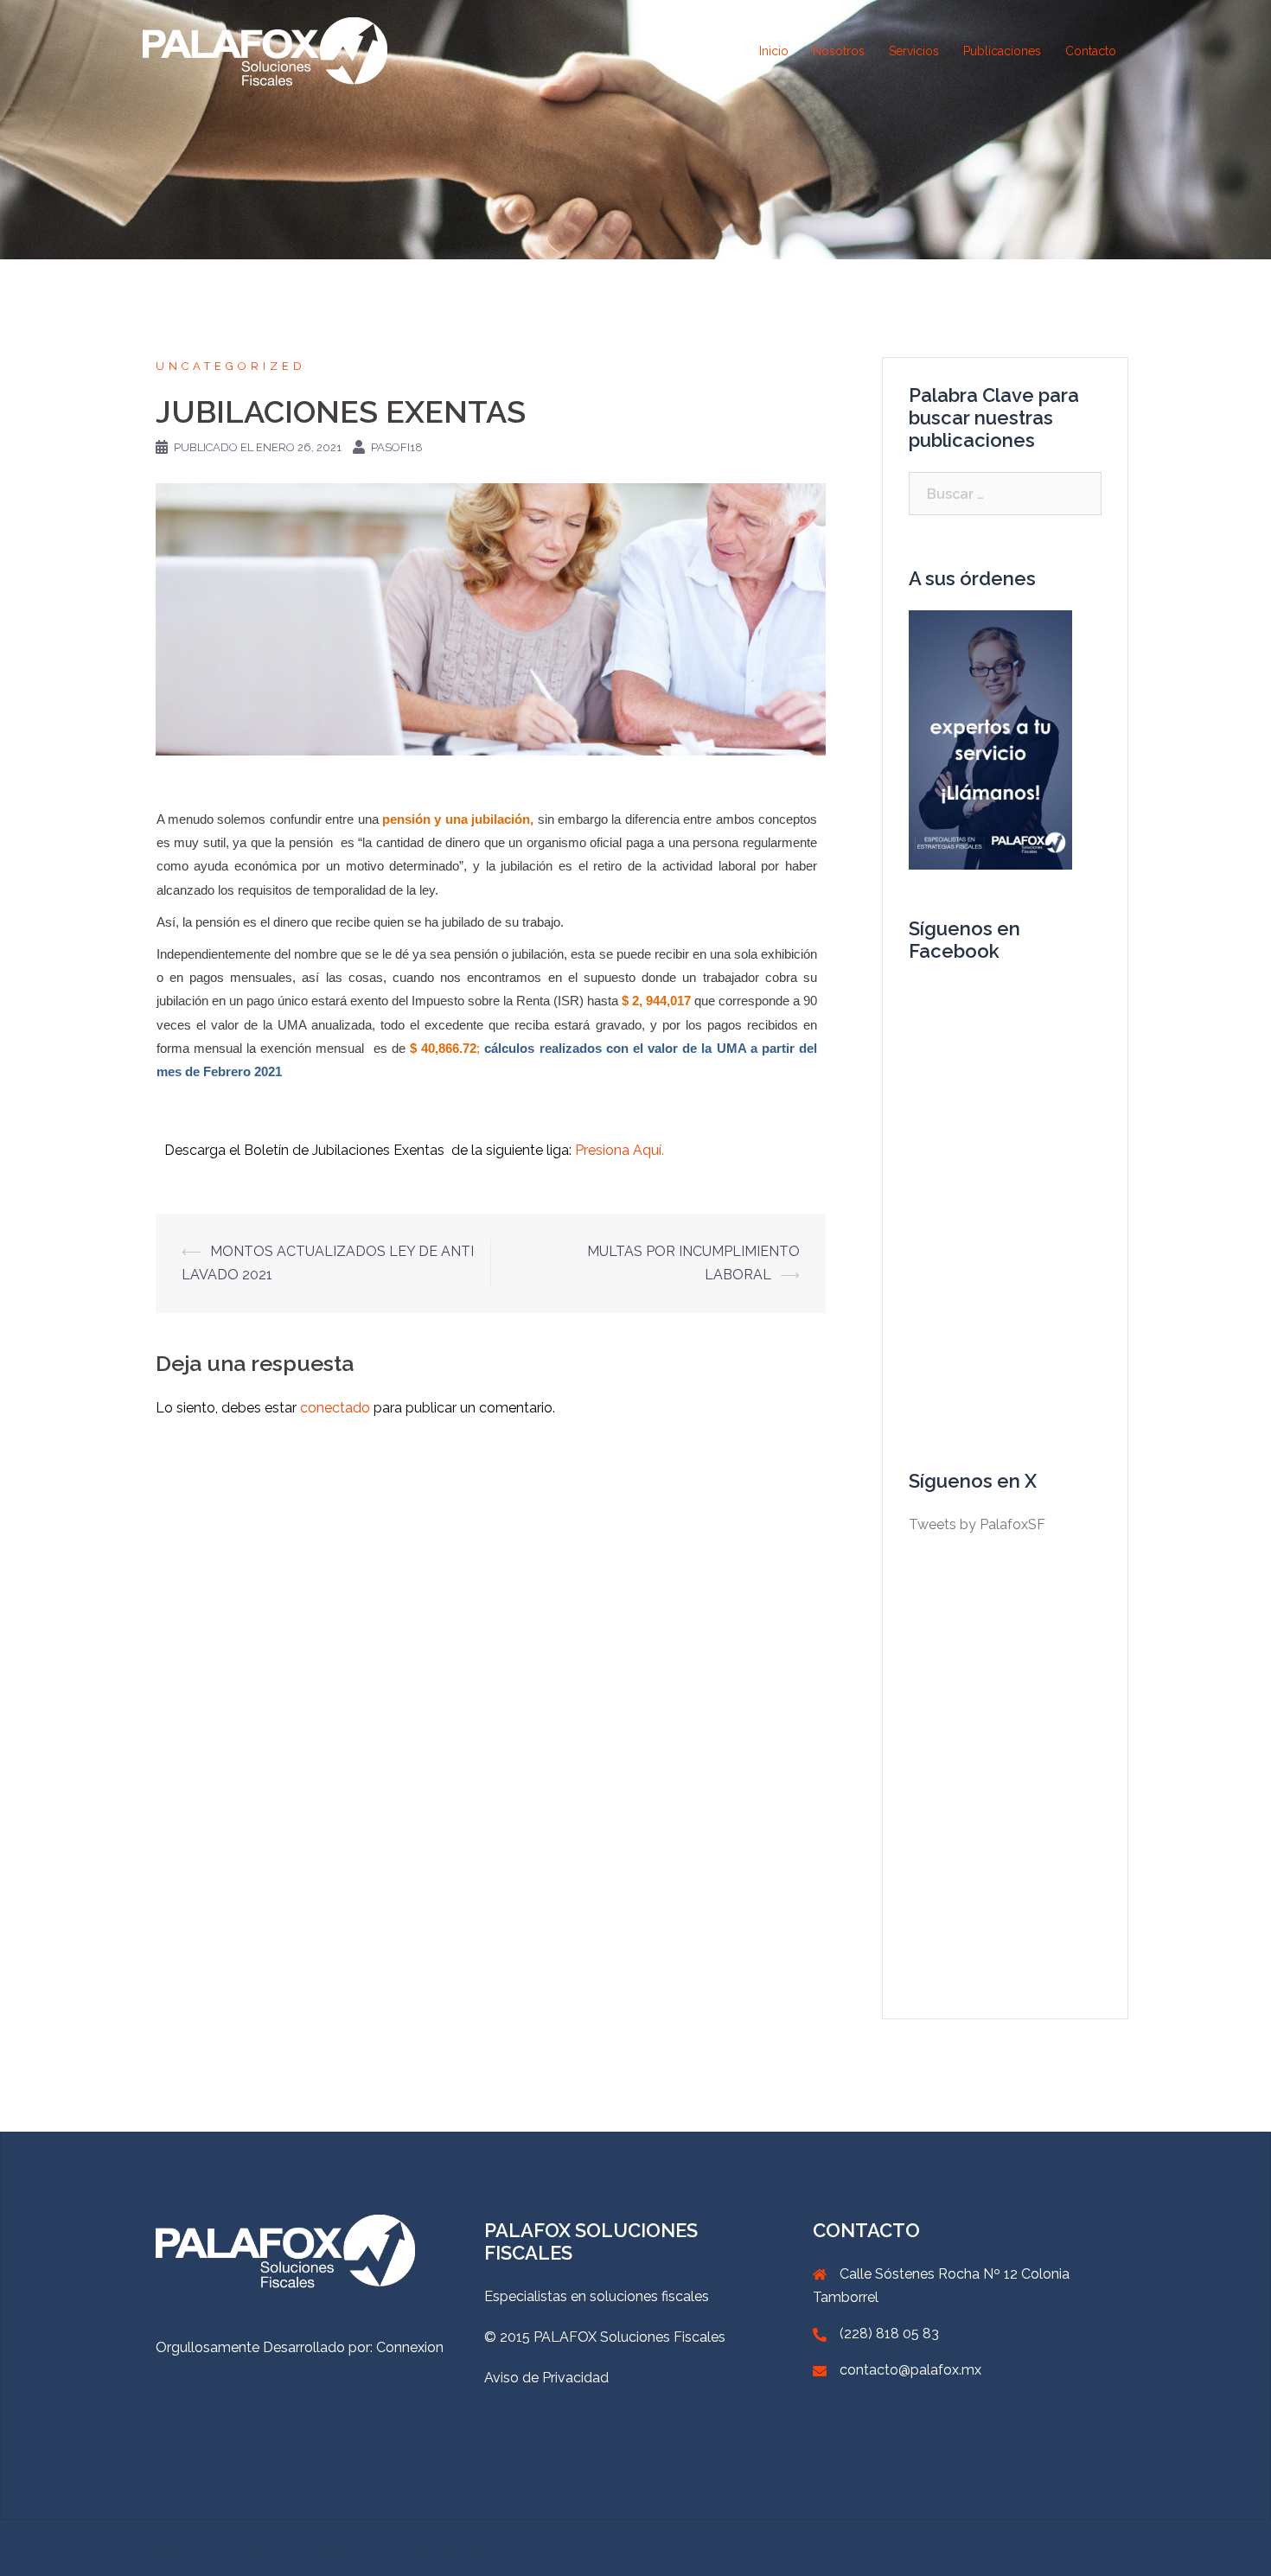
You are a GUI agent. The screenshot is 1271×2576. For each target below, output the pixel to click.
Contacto (1091, 51)
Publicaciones (1002, 51)
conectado (335, 1408)
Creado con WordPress (216, 2548)
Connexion (410, 2347)
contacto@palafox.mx (910, 2370)
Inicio (774, 51)
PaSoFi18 (397, 447)
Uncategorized (231, 366)
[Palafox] (265, 51)
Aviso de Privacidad (546, 2378)
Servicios (914, 51)
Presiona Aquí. (620, 1150)
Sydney (367, 2548)
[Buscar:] (1005, 494)
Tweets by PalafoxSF (977, 1524)
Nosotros (839, 51)
